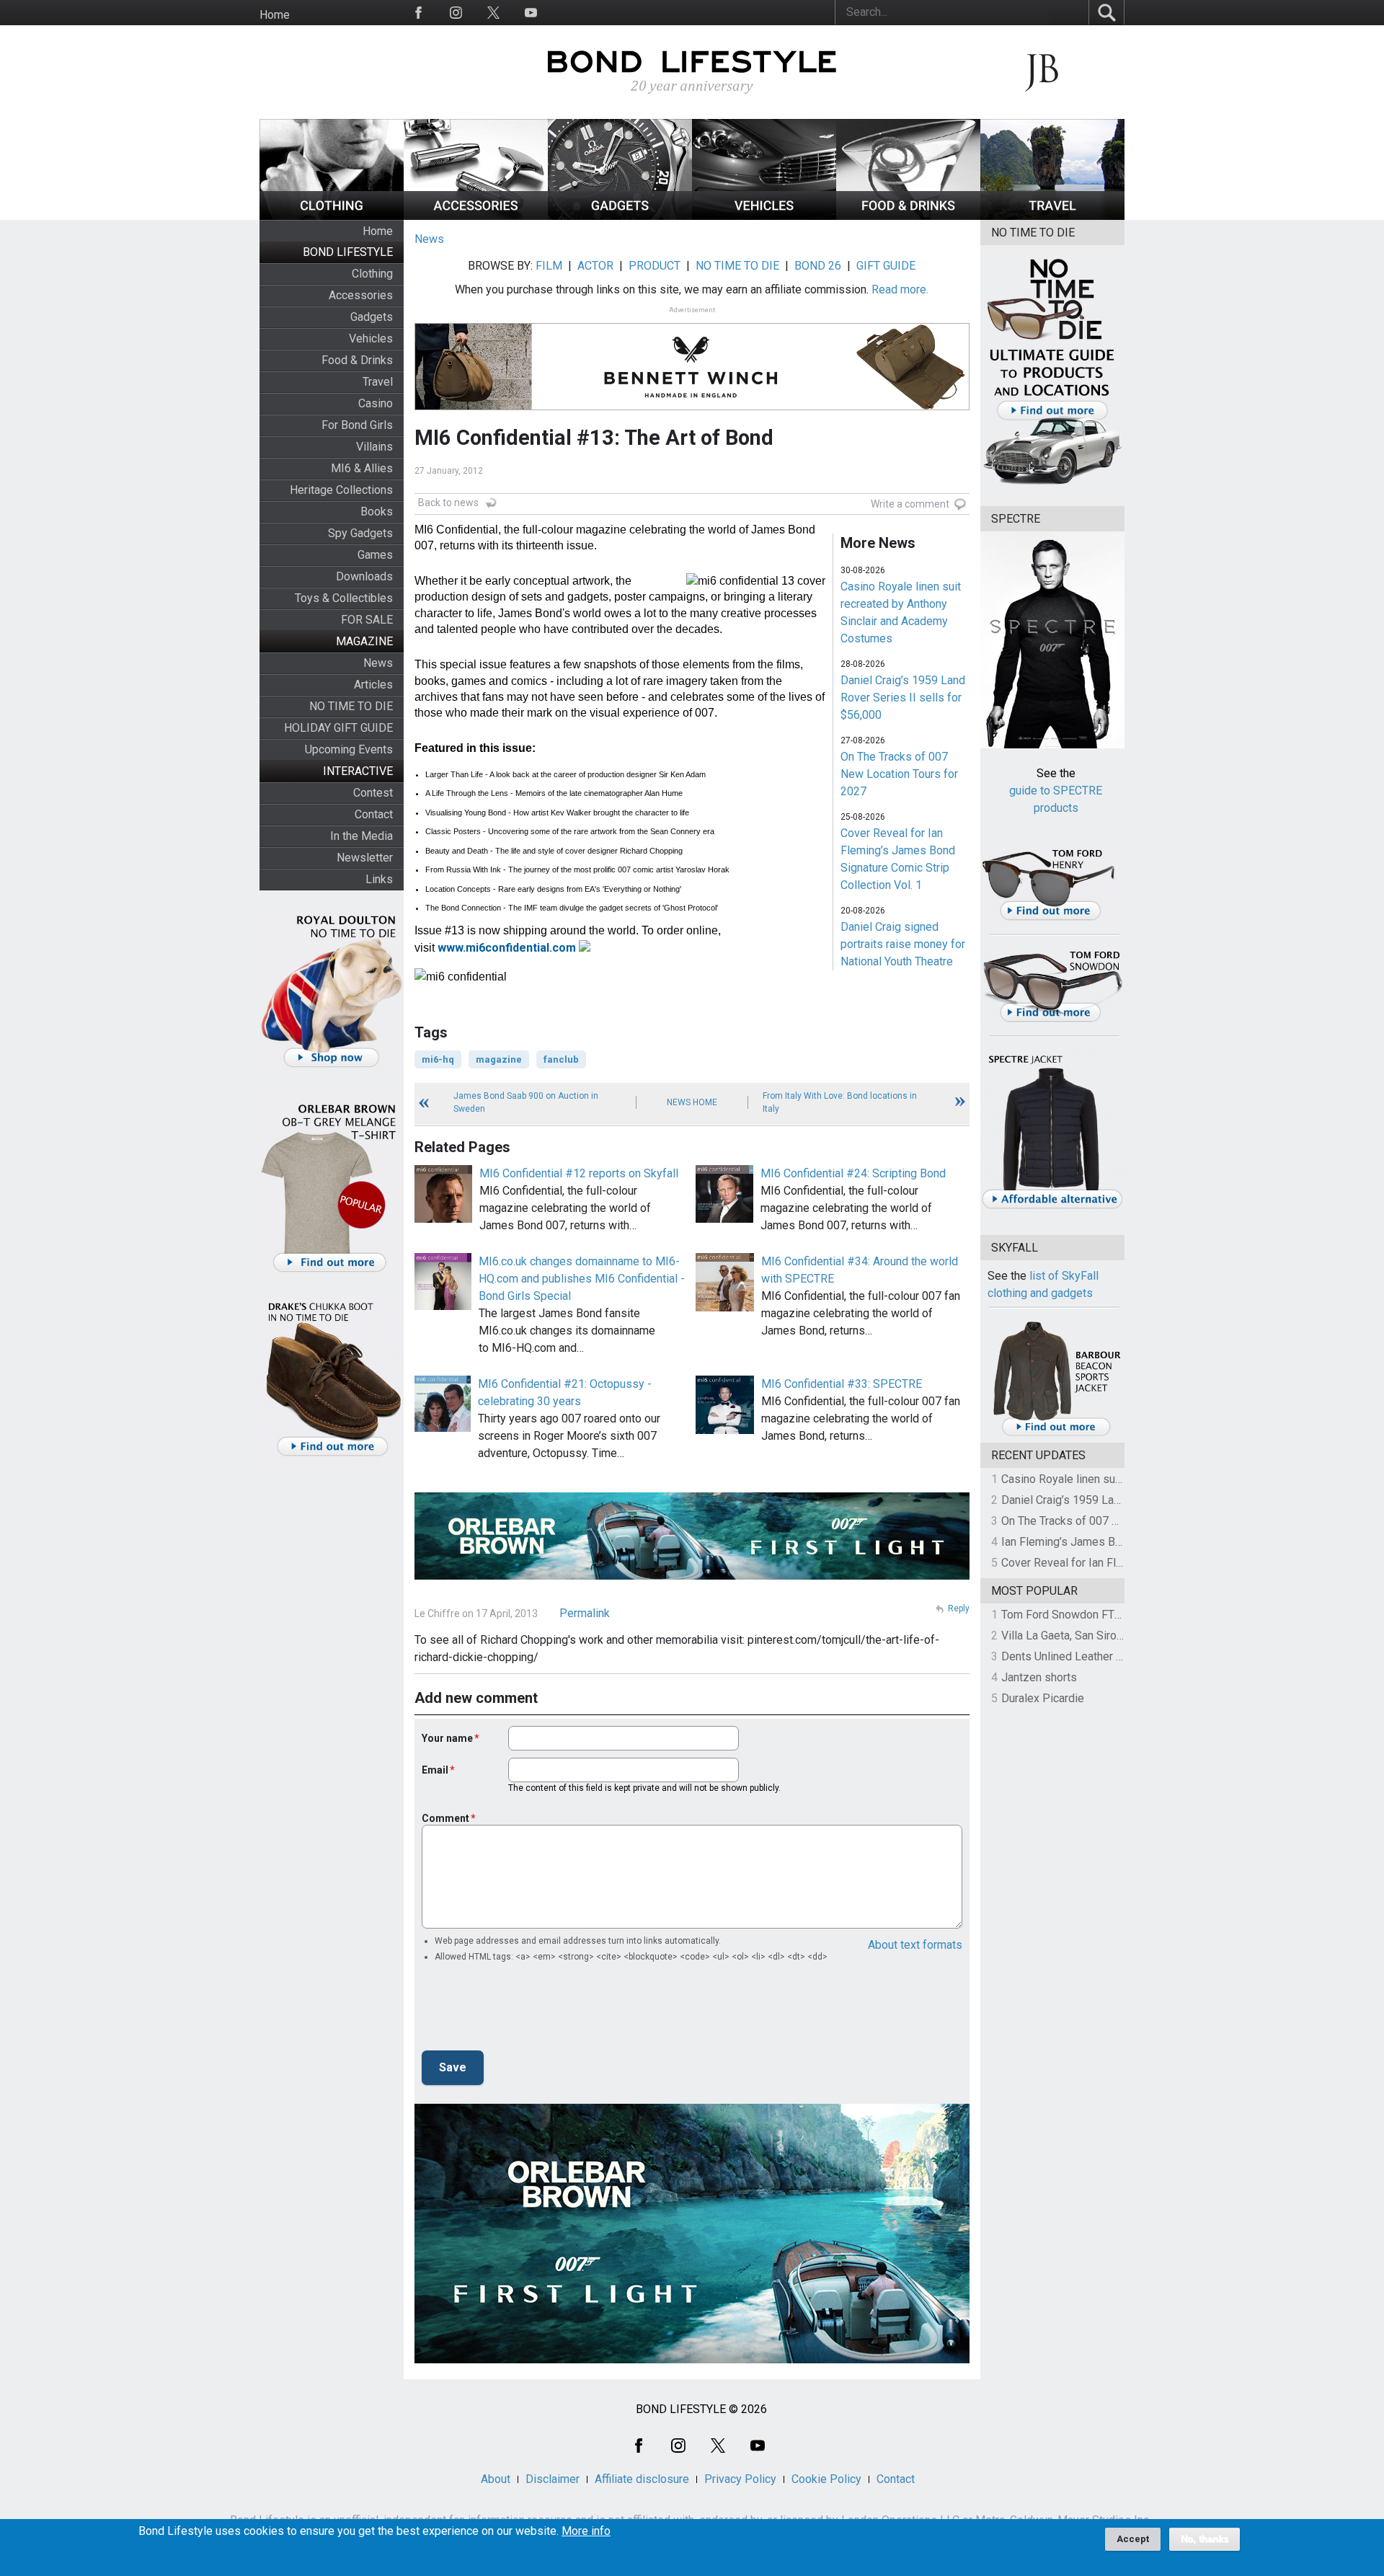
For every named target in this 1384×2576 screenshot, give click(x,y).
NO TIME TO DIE (351, 706)
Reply (959, 1608)
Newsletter (365, 858)
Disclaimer (553, 2479)
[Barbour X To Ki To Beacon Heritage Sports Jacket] (1056, 1434)
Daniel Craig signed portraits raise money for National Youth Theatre (903, 944)
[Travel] (1052, 216)
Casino (376, 403)
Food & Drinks (357, 360)
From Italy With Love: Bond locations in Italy (840, 1102)
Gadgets (372, 317)
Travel (378, 382)
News (378, 663)
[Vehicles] (764, 216)
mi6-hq (438, 1059)
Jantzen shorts (1039, 1677)
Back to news (448, 503)
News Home (692, 1102)
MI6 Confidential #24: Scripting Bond (853, 1173)
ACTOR (595, 266)
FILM (549, 266)
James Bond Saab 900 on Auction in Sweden (526, 1102)
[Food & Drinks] (908, 216)
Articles (373, 685)
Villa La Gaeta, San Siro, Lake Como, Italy (1103, 1636)
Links (379, 879)
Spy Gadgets (360, 533)
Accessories (361, 295)
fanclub (561, 1059)
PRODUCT (655, 266)
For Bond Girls (357, 425)
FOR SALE (367, 620)
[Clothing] (332, 216)
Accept (1133, 2539)
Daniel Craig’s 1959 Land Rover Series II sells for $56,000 (903, 698)
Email (435, 1770)
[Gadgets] (620, 216)
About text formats (915, 1945)
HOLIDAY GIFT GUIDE (338, 728)
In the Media (361, 836)
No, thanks (1205, 2539)
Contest (373, 793)
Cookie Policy (826, 2479)
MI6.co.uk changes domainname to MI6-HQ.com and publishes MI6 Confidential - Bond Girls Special (582, 1279)
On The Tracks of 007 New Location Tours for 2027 (899, 774)
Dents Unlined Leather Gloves (1076, 1656)
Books (377, 512)
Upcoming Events (349, 749)
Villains (374, 447)
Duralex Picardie (1043, 1698)
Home (275, 15)
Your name (447, 1738)
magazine (499, 1059)
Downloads (364, 576)
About (496, 2479)
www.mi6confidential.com (507, 948)
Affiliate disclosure (642, 2479)
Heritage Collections (341, 490)
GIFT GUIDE (886, 266)
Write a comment (910, 504)
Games (375, 555)
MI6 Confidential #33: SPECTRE (842, 1384)
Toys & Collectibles (344, 598)
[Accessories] (476, 216)
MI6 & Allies (362, 468)
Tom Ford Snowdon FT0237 (1071, 1615)
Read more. (900, 289)
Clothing (372, 274)
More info (586, 2531)
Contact (374, 814)
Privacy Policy (740, 2479)
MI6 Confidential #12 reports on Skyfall (579, 1173)
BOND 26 (818, 266)
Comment (445, 1818)
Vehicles (371, 338)
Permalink (585, 1613)
